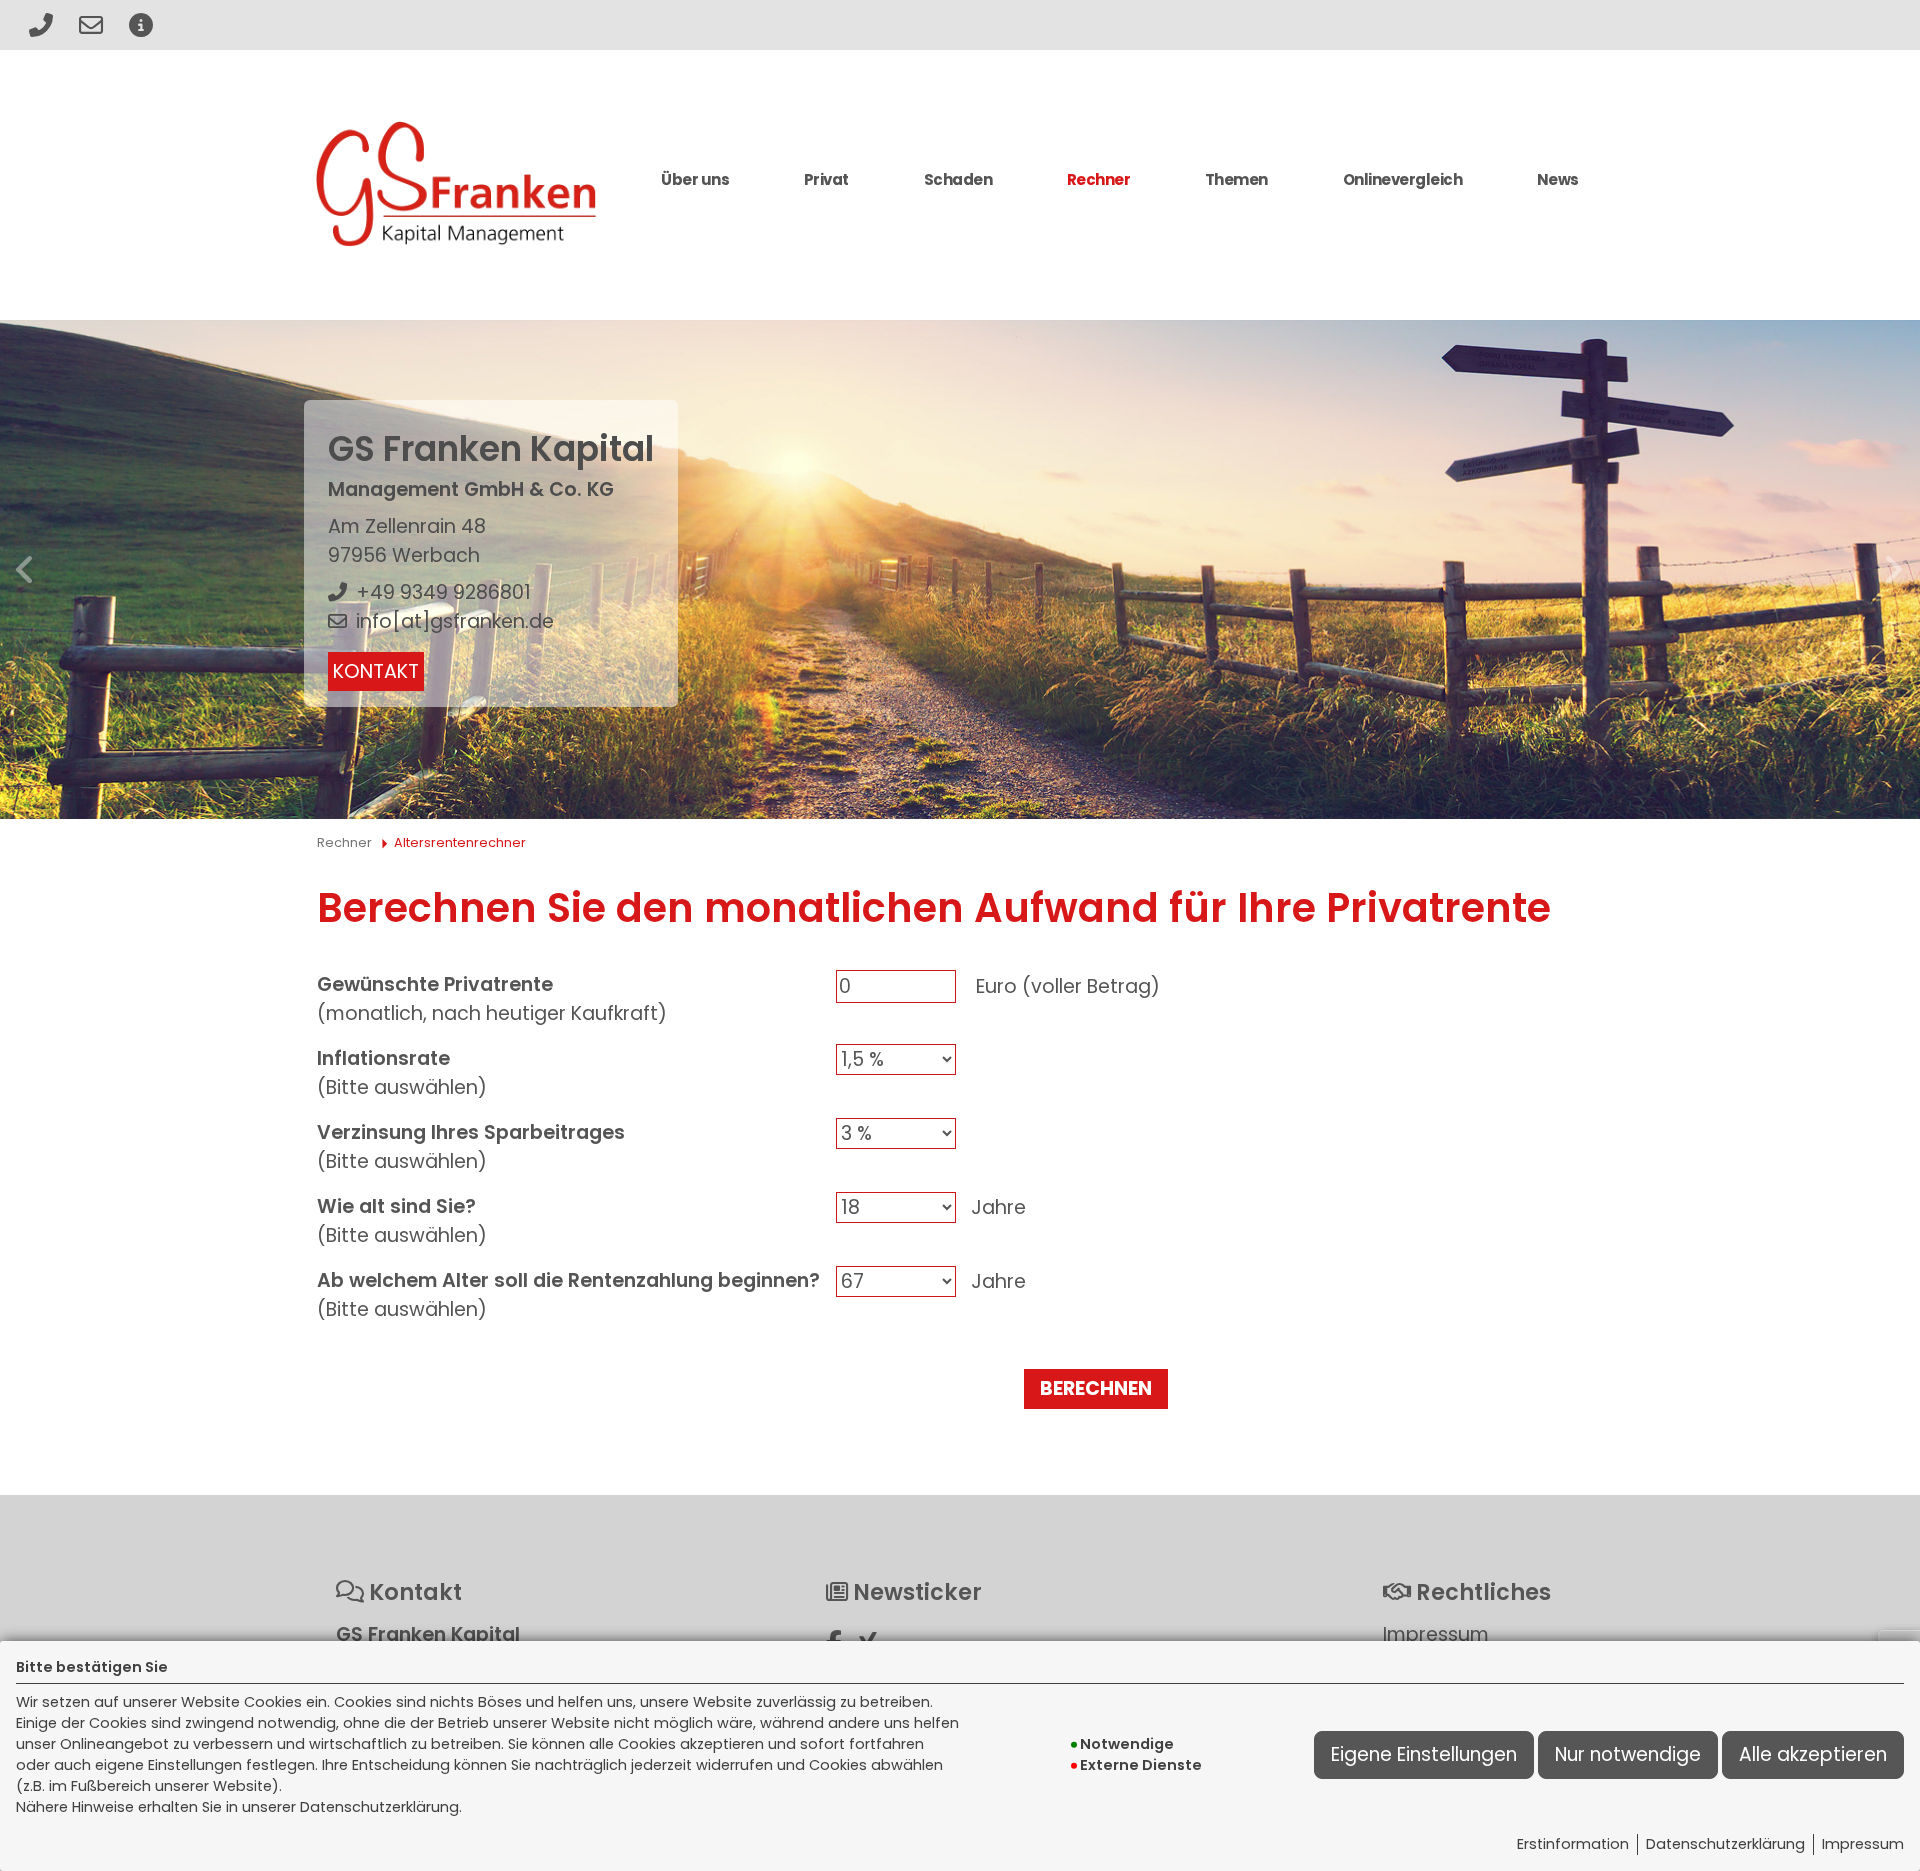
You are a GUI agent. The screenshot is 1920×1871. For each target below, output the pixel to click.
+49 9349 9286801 (443, 592)
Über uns (695, 179)
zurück (26, 570)
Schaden (958, 179)
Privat (826, 179)
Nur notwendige (1628, 1754)
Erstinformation (1573, 1844)
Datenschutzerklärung (1725, 1844)
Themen (1236, 179)
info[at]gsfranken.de (455, 621)
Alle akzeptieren (1813, 1754)
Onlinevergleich (1403, 179)
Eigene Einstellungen (1424, 1754)
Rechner (1099, 179)
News (1558, 179)
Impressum (1863, 1844)
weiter (1894, 570)
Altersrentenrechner (460, 842)
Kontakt (376, 671)
